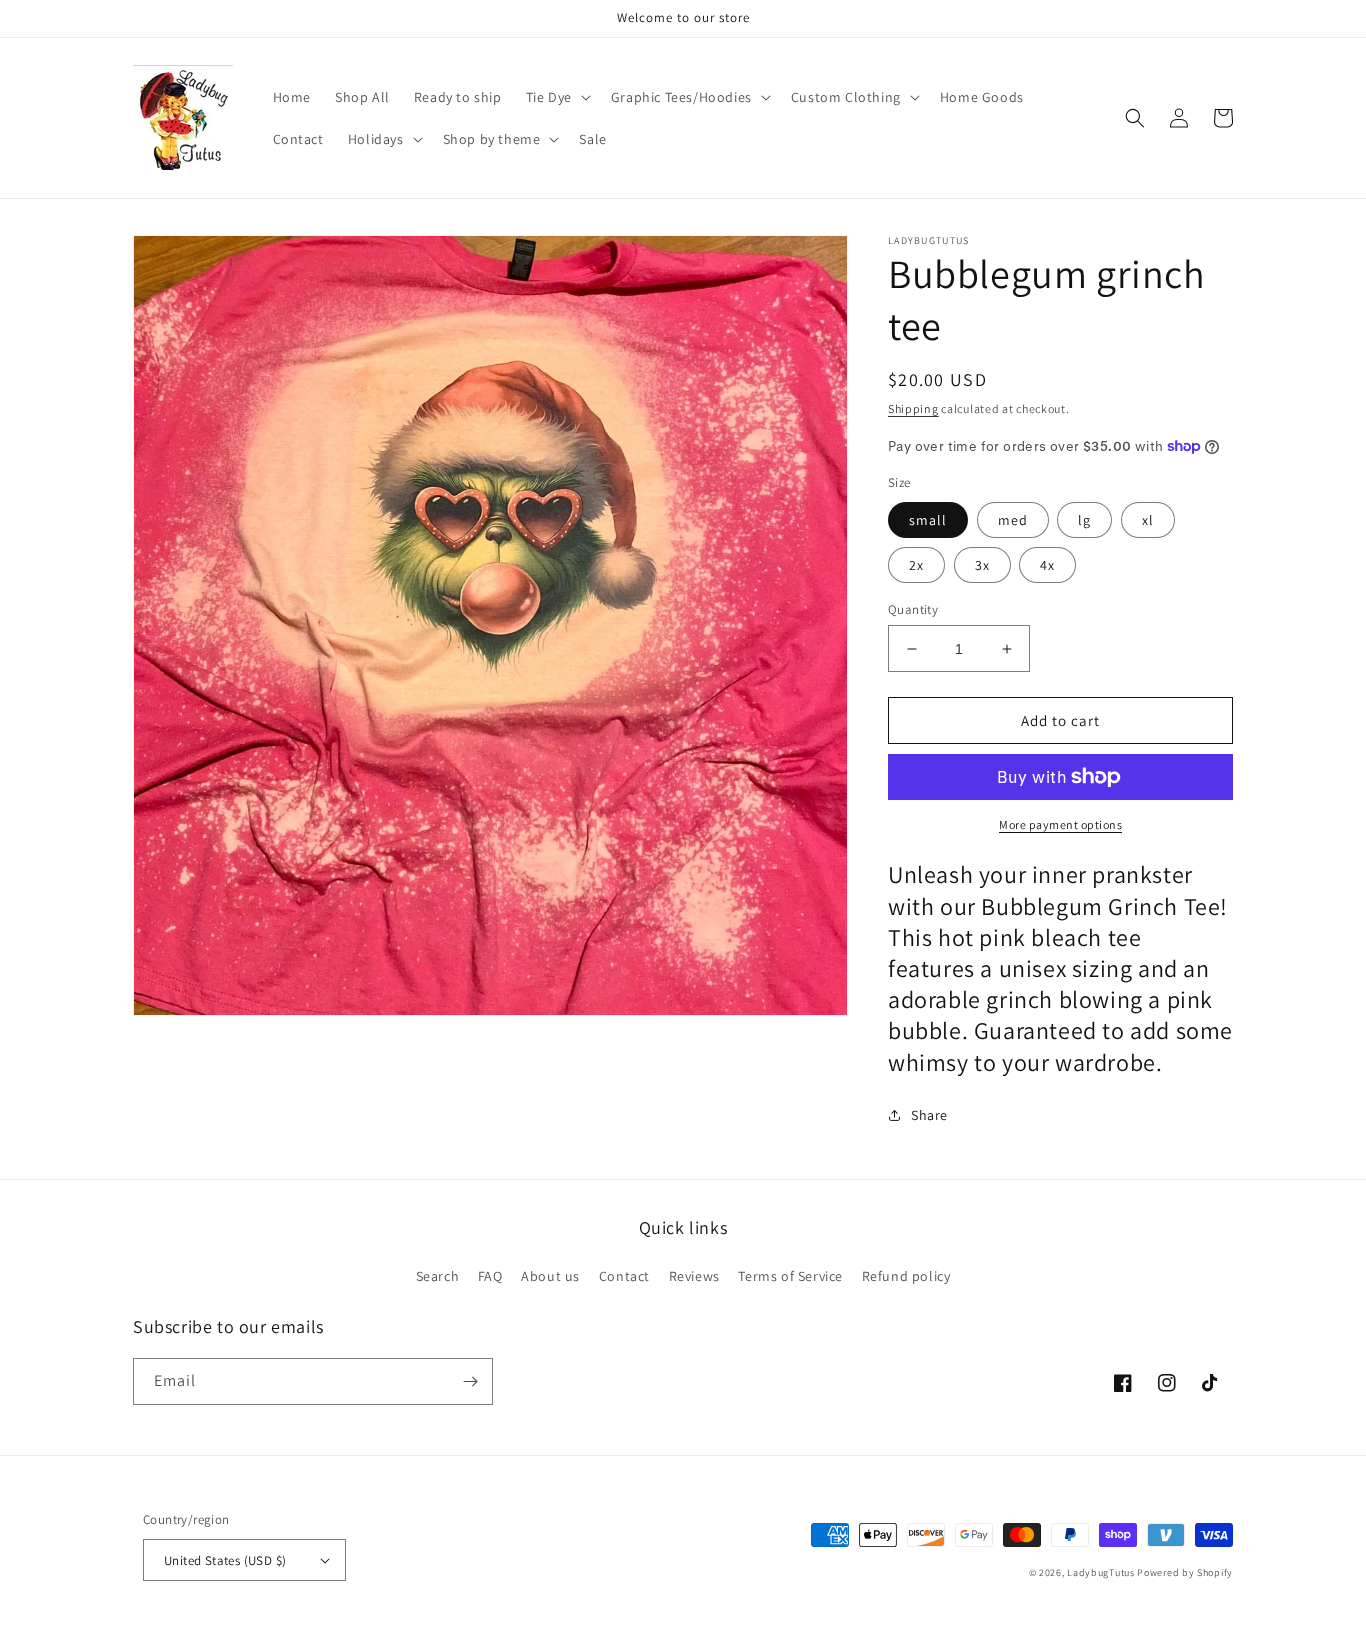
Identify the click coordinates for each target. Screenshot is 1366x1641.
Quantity (913, 609)
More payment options (1060, 824)
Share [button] (929, 1115)
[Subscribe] (470, 1381)
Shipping (913, 408)
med (1013, 520)
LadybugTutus (1100, 1572)
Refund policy (906, 1276)
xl (1148, 520)
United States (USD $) (225, 1560)
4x (1047, 565)
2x (916, 565)
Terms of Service (790, 1276)
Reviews (694, 1276)
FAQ (490, 1276)
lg (1084, 520)
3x (982, 565)
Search (438, 1276)
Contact (624, 1276)
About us (550, 1276)
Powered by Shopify (1185, 1572)
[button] (556, 97)
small (928, 520)
